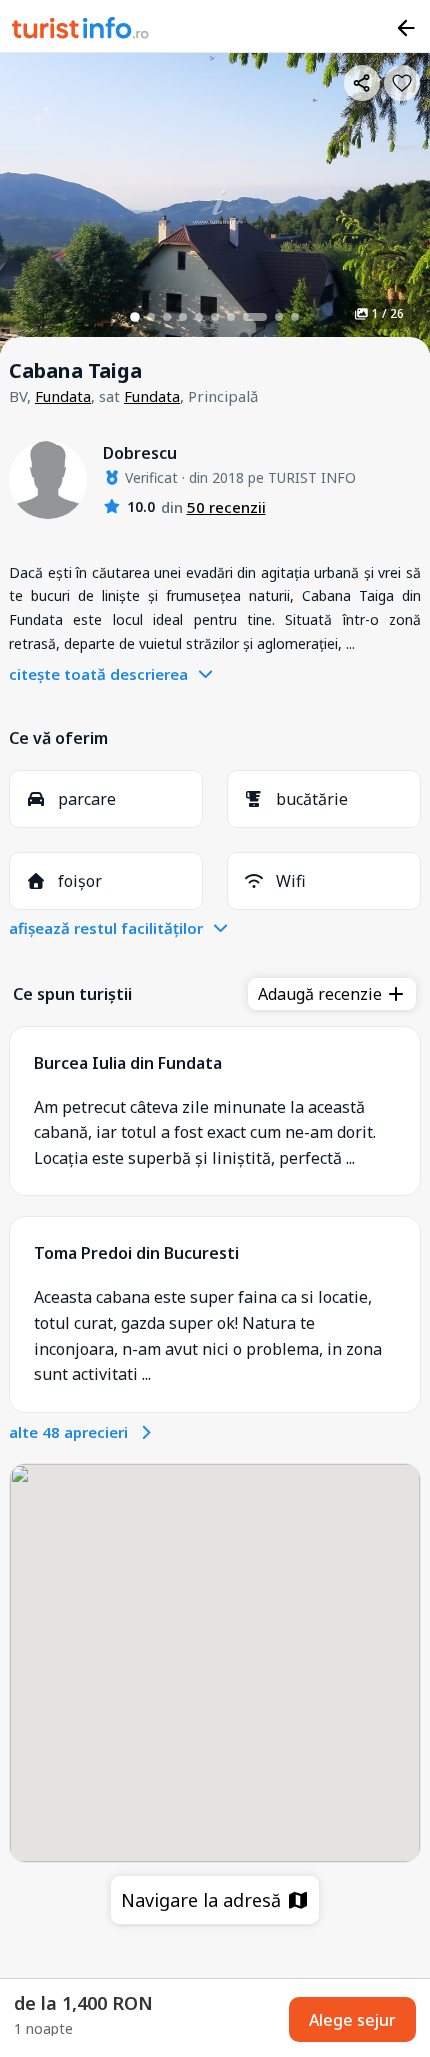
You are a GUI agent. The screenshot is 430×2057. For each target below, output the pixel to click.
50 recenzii (226, 507)
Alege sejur (352, 2020)
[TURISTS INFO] (81, 31)
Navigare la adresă (203, 1900)
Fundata (63, 396)
